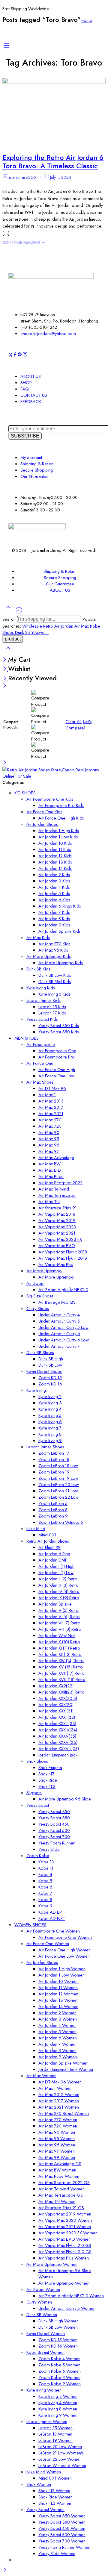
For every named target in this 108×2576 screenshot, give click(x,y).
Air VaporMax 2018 (57, 1214)
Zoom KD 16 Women (58, 2346)
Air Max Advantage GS (60, 2164)
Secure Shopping (37, 470)
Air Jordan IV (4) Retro (59, 1591)
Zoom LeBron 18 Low (58, 1466)
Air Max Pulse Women (59, 2176)
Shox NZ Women (54, 2491)
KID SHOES (25, 793)
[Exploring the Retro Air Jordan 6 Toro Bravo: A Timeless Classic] (54, 82)
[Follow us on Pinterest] (20, 355)
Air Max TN (49, 1201)
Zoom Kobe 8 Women (59, 2377)
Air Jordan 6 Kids (54, 900)
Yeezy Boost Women (45, 2509)
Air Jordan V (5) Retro (58, 1610)
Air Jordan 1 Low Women (61, 1975)
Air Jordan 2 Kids (54, 874)
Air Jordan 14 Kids (55, 868)
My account (31, 457)
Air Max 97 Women (57, 2151)
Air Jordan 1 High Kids (59, 830)
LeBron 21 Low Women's (61, 2453)
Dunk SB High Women (58, 2321)
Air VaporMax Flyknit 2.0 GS (65, 2245)
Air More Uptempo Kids (49, 956)
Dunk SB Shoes (40, 1352)
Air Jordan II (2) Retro (58, 1579)
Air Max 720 (50, 1126)
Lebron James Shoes (45, 1447)
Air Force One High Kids (61, 818)
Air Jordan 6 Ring (54, 1554)
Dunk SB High (51, 1359)
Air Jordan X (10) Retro (59, 1642)
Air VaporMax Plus (56, 1264)
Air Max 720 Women (58, 2126)
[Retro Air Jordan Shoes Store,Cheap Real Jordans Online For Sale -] (54, 776)
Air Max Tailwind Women (61, 2189)
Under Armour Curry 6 (59, 1334)
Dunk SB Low (50, 1365)
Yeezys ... (40, 632)
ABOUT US (31, 376)
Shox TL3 (47, 1786)
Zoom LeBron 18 (54, 1459)
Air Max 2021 (51, 1113)
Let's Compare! (78, 725)
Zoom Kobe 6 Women (60, 2371)
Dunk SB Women (42, 2314)
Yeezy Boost (38, 1805)
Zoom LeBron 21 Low (58, 1491)
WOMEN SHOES (30, 1925)
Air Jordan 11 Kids (55, 849)
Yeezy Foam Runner (57, 1843)
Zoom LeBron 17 (54, 1453)
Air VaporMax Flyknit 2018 (63, 1252)
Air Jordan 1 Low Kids (58, 837)
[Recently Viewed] (19, 612)
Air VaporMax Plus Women (64, 2258)
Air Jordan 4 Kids (54, 887)
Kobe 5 (45, 1881)
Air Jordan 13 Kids (55, 862)
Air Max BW (49, 1164)
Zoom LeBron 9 (53, 1516)
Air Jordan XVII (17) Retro (61, 1673)
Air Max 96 (49, 1145)
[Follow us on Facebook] (15, 355)
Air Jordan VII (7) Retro (59, 1623)
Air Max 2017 (51, 1107)
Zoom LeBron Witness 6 (61, 1522)
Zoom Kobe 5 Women (59, 2365)
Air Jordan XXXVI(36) (58, 1742)
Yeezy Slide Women (57, 2553)
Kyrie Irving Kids (41, 988)
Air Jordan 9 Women (58, 2057)
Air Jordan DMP (53, 1560)
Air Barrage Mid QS (57, 1302)
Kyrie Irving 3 (50, 1403)
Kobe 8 (45, 1899)
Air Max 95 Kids (53, 950)
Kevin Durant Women (46, 2333)
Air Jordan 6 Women (58, 2038)
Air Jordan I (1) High (56, 1566)
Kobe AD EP (50, 1912)
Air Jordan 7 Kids (54, 912)
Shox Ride (48, 1780)
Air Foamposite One (57, 1051)
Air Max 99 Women (57, 2157)
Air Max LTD (50, 1170)
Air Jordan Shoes (42, 824)
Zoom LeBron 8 (53, 1510)
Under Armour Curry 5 (59, 1321)
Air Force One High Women (64, 1950)
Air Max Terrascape (57, 1195)
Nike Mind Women (44, 2472)
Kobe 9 (45, 1906)
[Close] (5, 660)
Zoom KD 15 (50, 1378)
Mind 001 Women (55, 2478)
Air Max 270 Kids (54, 944)
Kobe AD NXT (52, 1918)
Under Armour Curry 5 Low (63, 1327)
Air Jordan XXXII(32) (57, 1717)
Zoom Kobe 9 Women (60, 2384)
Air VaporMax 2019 (57, 1220)
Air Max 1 (47, 1095)
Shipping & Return (37, 464)
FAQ (25, 389)
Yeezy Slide (49, 1849)
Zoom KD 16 (50, 1384)
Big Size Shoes (40, 1296)
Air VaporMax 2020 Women (65, 2220)
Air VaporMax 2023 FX (60, 1239)
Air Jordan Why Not (57, 1635)
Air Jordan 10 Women (58, 1981)
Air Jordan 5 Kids (54, 893)
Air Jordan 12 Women (58, 1994)
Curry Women (39, 2302)
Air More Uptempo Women (52, 2264)
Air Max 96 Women (57, 2145)
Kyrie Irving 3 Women (58, 2396)
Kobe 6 (45, 1887)
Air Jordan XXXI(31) (56, 1711)
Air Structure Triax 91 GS (61, 2208)
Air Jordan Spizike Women (63, 2063)
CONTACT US (34, 395)
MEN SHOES (27, 1038)
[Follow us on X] (10, 355)
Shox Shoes (37, 1761)
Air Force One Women (48, 1943)
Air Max (82, 626)
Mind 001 (47, 1535)
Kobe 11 (46, 1868)
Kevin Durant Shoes (44, 1371)
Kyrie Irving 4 (50, 1409)
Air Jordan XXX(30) (56, 1705)
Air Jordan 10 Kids (55, 843)
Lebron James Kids (43, 1000)
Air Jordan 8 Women (57, 2050)
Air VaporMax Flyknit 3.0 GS (65, 2252)
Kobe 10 (46, 1862)
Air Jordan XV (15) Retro (61, 1667)
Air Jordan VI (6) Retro (59, 1616)
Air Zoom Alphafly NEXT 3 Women (71, 2296)
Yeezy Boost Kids (42, 1019)
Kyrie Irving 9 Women (58, 2415)
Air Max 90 (49, 1132)
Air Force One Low (56, 1076)
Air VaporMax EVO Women (64, 2239)
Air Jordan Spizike (55, 1604)
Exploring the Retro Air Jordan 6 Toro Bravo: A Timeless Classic (53, 162)
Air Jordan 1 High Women (62, 1969)
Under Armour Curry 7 (59, 1346)
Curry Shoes (38, 1308)
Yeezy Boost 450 (54, 1824)
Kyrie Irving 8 (50, 1434)
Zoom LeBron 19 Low (58, 1478)
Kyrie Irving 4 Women (58, 2402)
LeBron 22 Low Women (60, 2459)
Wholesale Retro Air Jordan (48, 626)
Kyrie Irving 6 (50, 1422)
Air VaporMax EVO (57, 1245)
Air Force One (40, 1063)
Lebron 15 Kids (52, 1007)
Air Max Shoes (40, 1082)
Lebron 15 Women (55, 2428)
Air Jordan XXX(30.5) (58, 1698)
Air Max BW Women (57, 2170)
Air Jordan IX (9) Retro (59, 1598)
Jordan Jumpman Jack (58, 1755)
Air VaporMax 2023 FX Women (68, 2233)
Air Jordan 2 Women (57, 2013)
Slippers (34, 1793)
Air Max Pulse (51, 1176)
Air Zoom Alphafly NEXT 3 (63, 1289)
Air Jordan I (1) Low (56, 1572)
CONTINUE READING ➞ (24, 242)
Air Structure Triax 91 (58, 1208)
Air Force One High (57, 1069)
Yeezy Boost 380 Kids (59, 1032)
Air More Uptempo (44, 1271)
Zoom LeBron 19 (54, 1472)
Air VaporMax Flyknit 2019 (63, 1258)
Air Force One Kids (44, 812)
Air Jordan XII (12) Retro (60, 1654)
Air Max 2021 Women (59, 2107)
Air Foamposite (41, 1044)
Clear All (73, 721)
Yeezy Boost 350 (54, 1811)
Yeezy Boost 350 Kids (59, 1025)
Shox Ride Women (55, 2497)
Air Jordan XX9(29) (56, 1686)
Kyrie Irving (36, 1390)
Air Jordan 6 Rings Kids (60, 906)
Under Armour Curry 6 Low (64, 1340)
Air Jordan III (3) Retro (58, 1585)
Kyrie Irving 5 (50, 1415)
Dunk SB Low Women (58, 2327)
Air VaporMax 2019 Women (65, 2214)
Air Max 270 (50, 1120)
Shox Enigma (50, 1767)
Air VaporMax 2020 (57, 1227)
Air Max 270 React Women (64, 2113)
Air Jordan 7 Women (57, 2044)
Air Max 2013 (51, 1101)
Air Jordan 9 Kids (54, 925)
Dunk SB (23, 632)
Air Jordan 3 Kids (54, 881)
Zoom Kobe (38, 1855)
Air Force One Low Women (64, 1956)
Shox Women (39, 2484)
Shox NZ (46, 1774)
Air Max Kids (38, 937)
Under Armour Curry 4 (59, 1315)
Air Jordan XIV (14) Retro (61, 1660)
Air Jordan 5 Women (57, 2031)
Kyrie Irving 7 (50, 1428)
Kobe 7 (45, 1893)
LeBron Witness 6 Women (62, 2465)
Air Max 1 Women (55, 2088)
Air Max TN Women (57, 2201)
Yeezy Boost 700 (54, 1837)
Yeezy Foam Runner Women (64, 2547)
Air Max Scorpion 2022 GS (64, 2182)
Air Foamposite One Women (53, 1931)
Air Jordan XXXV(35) (57, 1736)
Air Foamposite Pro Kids (61, 805)
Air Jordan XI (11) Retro (59, 1648)
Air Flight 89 (49, 1547)
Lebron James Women (47, 2421)
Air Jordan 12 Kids (55, 856)
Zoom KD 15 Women (58, 2340)
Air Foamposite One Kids (50, 799)
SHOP (26, 383)
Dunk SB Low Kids (55, 975)
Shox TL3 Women (55, 2503)
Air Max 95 (49, 1139)
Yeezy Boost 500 (54, 1830)
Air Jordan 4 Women (57, 2025)
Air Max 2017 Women (59, 2101)
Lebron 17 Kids (52, 1013)
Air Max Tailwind (54, 1189)
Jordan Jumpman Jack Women (66, 2069)
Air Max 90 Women (57, 2132)
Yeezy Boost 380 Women (62, 2522)
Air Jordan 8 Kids (54, 919)
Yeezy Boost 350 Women (62, 2516)
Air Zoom (35, 1283)
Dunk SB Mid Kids (55, 981)
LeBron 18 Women (55, 2434)
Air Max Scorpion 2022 (60, 1183)
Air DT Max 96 (52, 1088)
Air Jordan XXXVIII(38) (59, 1749)
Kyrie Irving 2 (50, 1396)
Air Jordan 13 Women (58, 2000)
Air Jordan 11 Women (58, 1987)
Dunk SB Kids (38, 969)
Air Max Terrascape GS (61, 2195)
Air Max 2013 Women (59, 2094)
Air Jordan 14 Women (58, 2006)
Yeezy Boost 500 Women (62, 2535)
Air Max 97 (49, 1151)
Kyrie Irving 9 (50, 1440)
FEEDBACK (31, 401)
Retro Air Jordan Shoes (48, 1541)
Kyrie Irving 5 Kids (54, 994)
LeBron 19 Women (55, 2440)
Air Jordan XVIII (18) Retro (62, 1679)
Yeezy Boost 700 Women (62, 2541)
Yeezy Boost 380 (54, 1818)
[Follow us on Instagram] (25, 355)
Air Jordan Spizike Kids (60, 931)
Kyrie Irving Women (44, 2390)
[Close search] (8, 652)
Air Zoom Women (43, 2289)
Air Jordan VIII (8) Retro (60, 1629)
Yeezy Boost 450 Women (62, 2528)
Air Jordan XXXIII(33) (57, 1723)
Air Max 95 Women (57, 2138)
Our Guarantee (34, 476)
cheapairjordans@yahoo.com (48, 333)
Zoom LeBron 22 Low (58, 1497)
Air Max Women (41, 2076)
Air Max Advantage (56, 1157)
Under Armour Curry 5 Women (67, 2308)
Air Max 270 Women (58, 2120)
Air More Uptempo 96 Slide (65, 1799)
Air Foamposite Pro (57, 1057)
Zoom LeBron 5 (53, 1503)
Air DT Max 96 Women (60, 2082)
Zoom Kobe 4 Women (59, 2358)
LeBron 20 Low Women (60, 2446)
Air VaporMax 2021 (57, 1233)
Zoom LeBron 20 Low (59, 1484)
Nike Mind (36, 1528)
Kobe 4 (45, 1874)
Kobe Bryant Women (45, 2352)
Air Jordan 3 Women (58, 2019)
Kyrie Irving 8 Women (58, 2409)
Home (86, 20)
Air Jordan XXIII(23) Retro (61, 1692)
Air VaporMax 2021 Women (65, 2226)
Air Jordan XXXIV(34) (58, 1730)
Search (10, 619)
